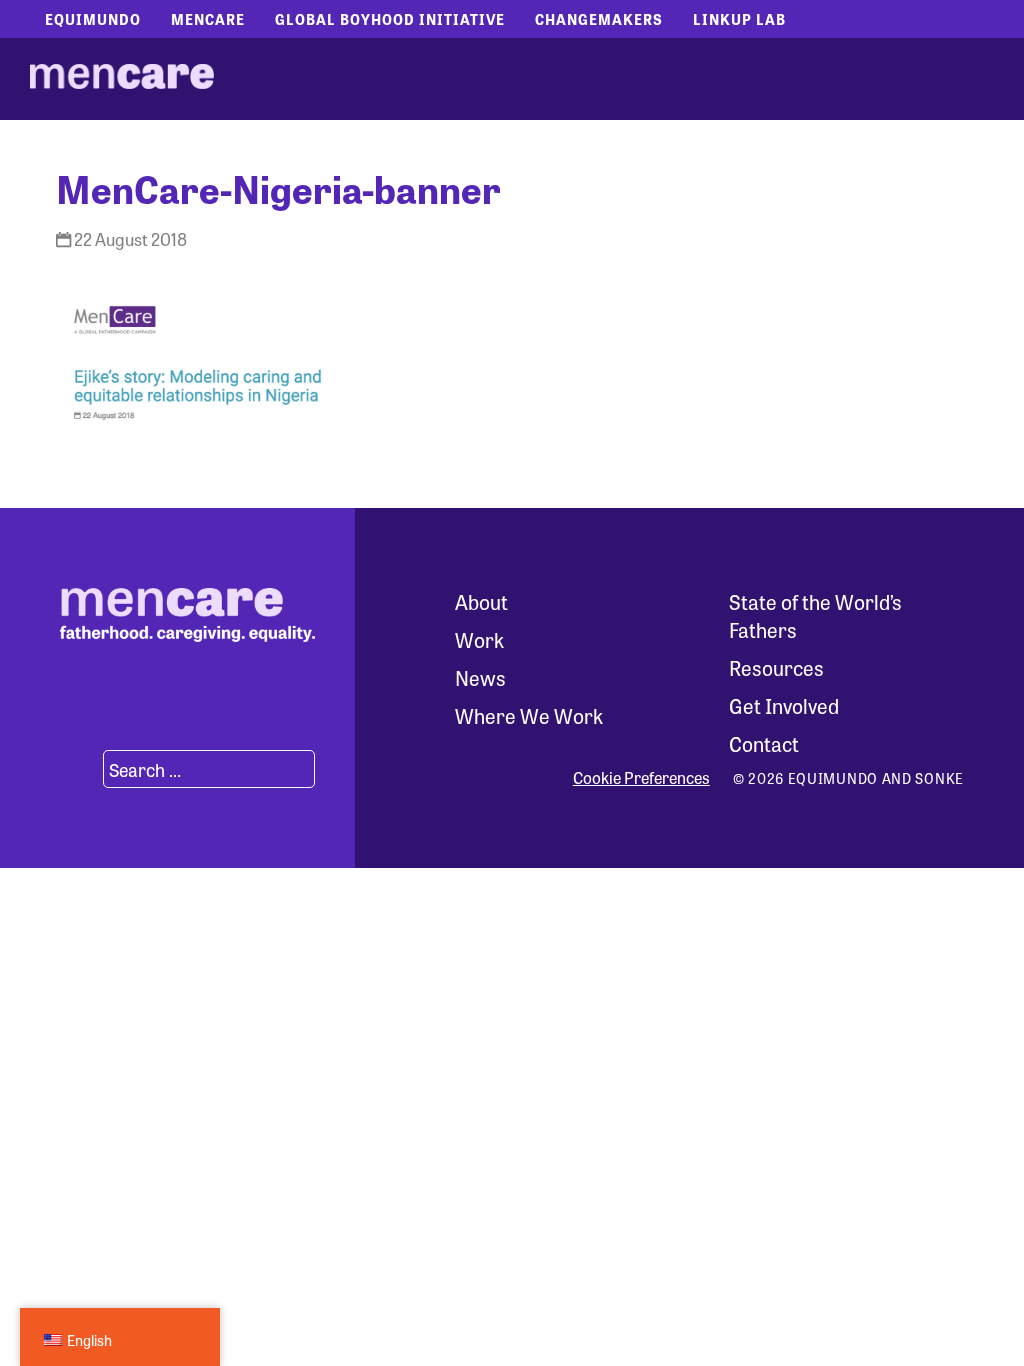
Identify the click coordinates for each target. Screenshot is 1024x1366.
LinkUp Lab (739, 19)
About (481, 601)
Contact (764, 743)
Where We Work (529, 715)
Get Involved (784, 705)
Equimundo (93, 19)
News (480, 677)
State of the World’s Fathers (815, 615)
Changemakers (599, 19)
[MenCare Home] (122, 79)
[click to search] (79, 769)
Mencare (208, 19)
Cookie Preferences (641, 778)
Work (479, 639)
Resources (776, 667)
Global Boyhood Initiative (390, 19)
